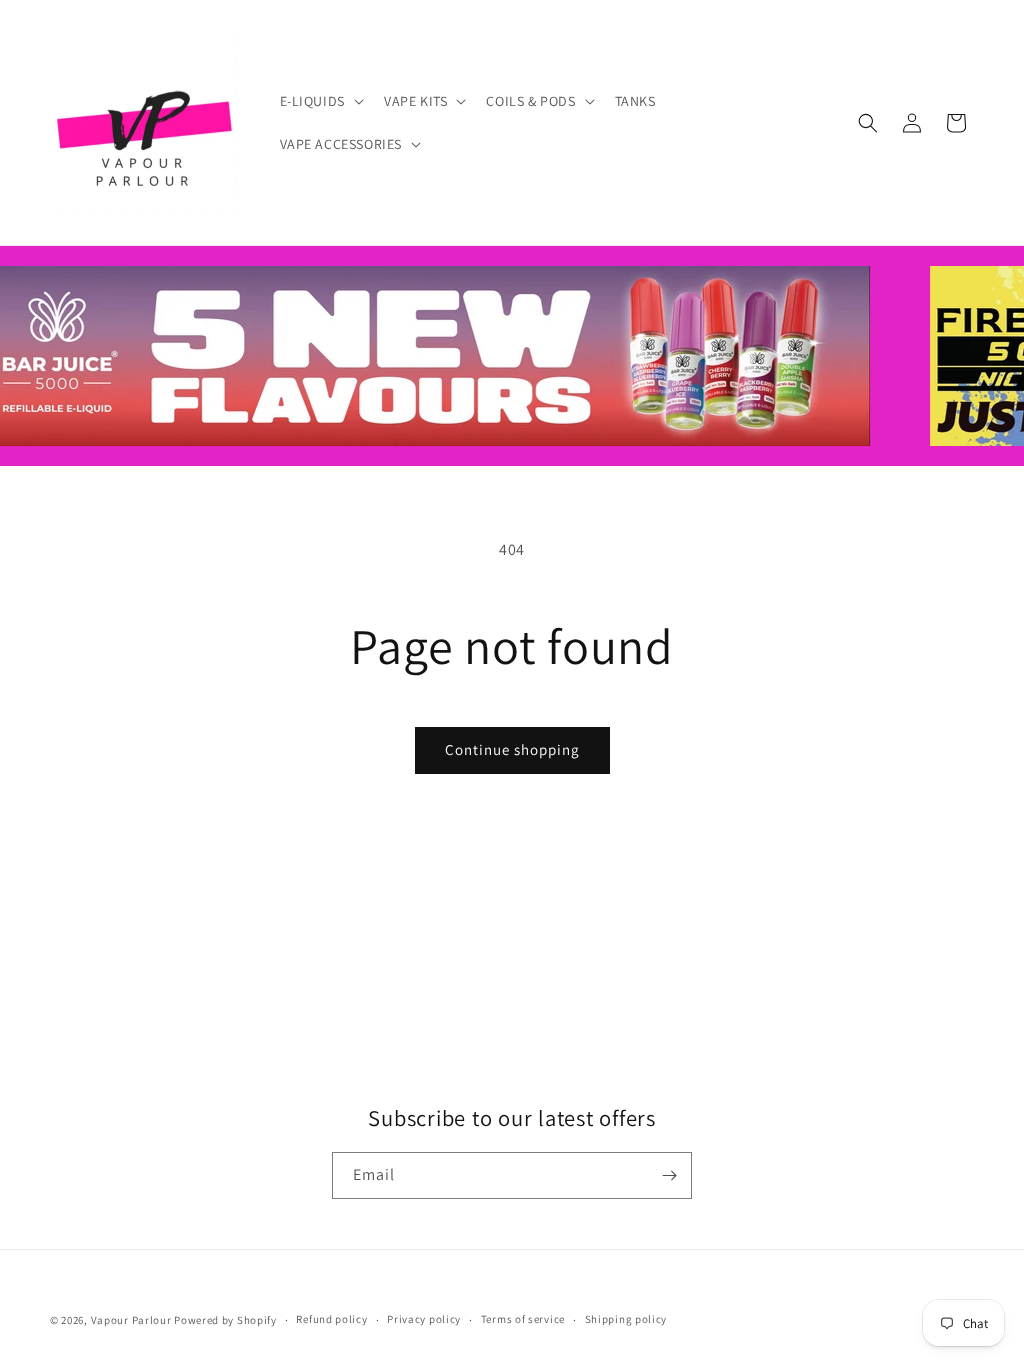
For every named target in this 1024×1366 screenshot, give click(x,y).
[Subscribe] (669, 1175)
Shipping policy (626, 1319)
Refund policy (331, 1319)
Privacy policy (424, 1319)
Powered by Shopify (225, 1320)
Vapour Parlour (131, 1320)
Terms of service (523, 1319)
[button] (320, 101)
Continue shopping (512, 749)
